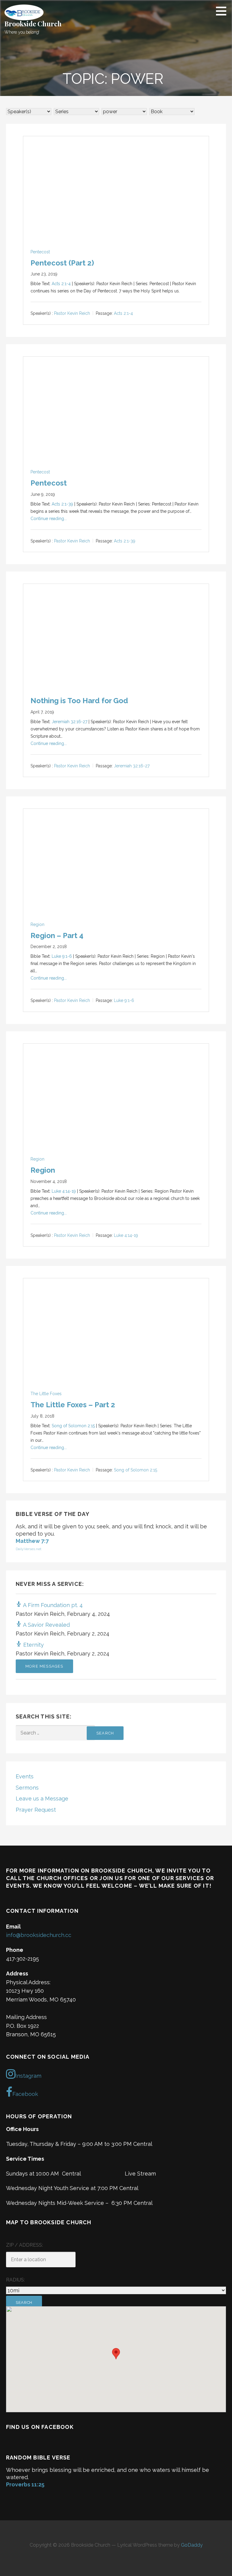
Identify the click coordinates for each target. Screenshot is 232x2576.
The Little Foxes (46, 1394)
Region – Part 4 (57, 936)
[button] (223, 11)
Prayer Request (36, 1810)
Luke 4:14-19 (64, 1191)
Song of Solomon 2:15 (73, 1426)
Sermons (27, 1788)
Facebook (25, 2094)
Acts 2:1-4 (61, 284)
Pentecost (40, 252)
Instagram (28, 2076)
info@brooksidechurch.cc (39, 1935)
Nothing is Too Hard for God (79, 701)
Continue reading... (49, 519)
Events (25, 1776)
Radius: (15, 2280)
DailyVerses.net (29, 1549)
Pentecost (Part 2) (62, 263)
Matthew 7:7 (32, 1541)
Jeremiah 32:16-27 (69, 722)
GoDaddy (192, 2545)
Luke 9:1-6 (62, 956)
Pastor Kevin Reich (72, 314)
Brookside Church (33, 24)
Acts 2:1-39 (62, 504)
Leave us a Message (42, 1799)
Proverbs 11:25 (25, 2484)
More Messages (44, 1666)
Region (37, 924)
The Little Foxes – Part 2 (73, 1405)
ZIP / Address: (24, 2245)
